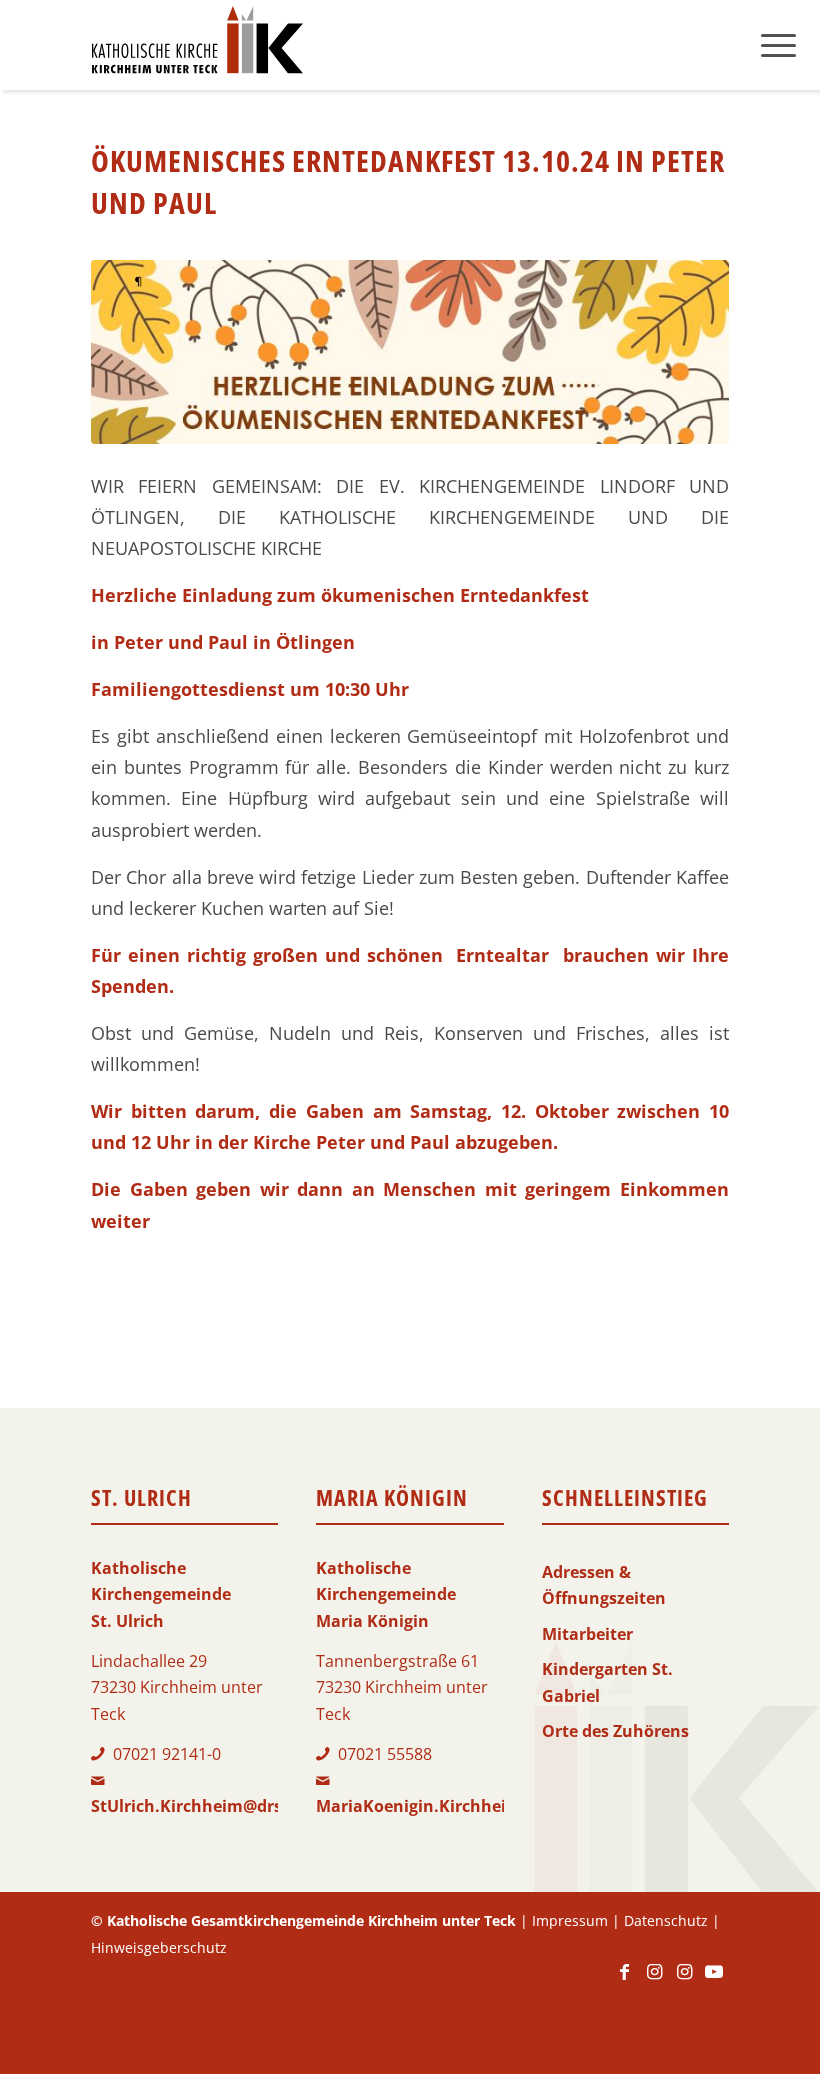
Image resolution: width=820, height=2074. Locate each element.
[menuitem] (778, 45)
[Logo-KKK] (197, 45)
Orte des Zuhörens (615, 1731)
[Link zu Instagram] (654, 1981)
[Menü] (778, 45)
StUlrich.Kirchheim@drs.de (198, 1806)
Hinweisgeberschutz (159, 1947)
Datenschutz (666, 1920)
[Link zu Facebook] (624, 1981)
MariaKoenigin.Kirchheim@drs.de (450, 1806)
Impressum (570, 1920)
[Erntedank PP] (410, 352)
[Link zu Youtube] (714, 1981)
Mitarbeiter (587, 1634)
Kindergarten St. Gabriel (607, 1682)
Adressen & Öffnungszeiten (604, 1585)
